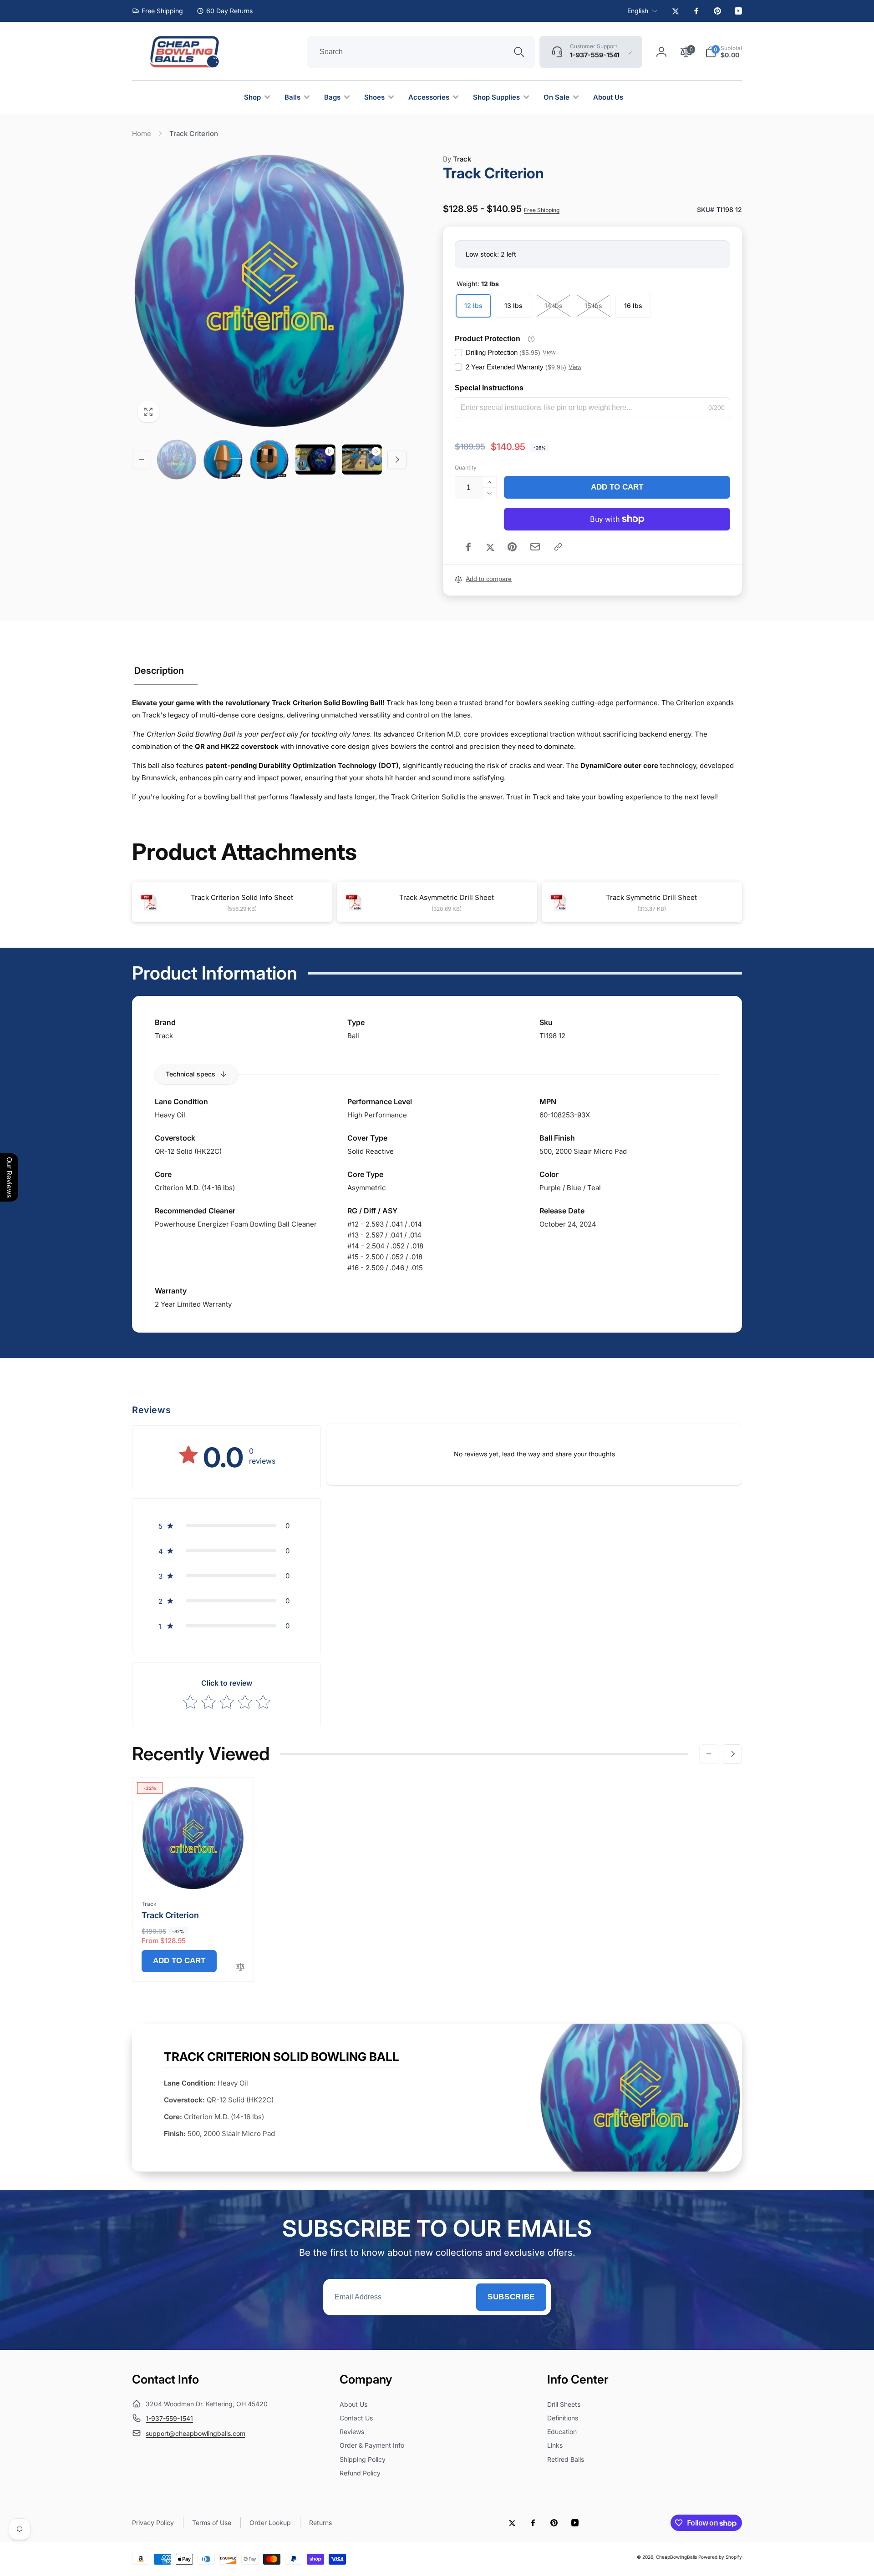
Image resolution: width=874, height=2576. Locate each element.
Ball (353, 1036)
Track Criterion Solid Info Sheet (242, 897)
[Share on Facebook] (468, 547)
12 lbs (473, 306)
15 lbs (593, 306)
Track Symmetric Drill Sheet (651, 897)
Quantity (466, 467)
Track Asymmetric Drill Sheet (447, 897)
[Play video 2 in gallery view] (362, 460)
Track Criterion (170, 1915)
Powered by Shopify (720, 2557)
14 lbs (554, 306)
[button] (724, 52)
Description (159, 671)
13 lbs (513, 306)
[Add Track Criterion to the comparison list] (240, 1967)
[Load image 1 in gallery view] (177, 460)
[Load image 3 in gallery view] (269, 460)
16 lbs (633, 306)
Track (457, 159)
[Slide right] (397, 460)
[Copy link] (558, 547)
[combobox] (421, 52)
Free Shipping (542, 210)
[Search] (519, 52)
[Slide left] (142, 460)
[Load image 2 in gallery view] (223, 460)
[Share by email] (535, 547)
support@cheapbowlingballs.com (196, 2433)
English (638, 11)
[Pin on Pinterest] (512, 547)
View (549, 352)
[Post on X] (490, 547)
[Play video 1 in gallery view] (315, 460)
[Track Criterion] (193, 1873)
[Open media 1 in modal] (269, 291)
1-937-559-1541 (169, 2418)
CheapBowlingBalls (676, 2557)
